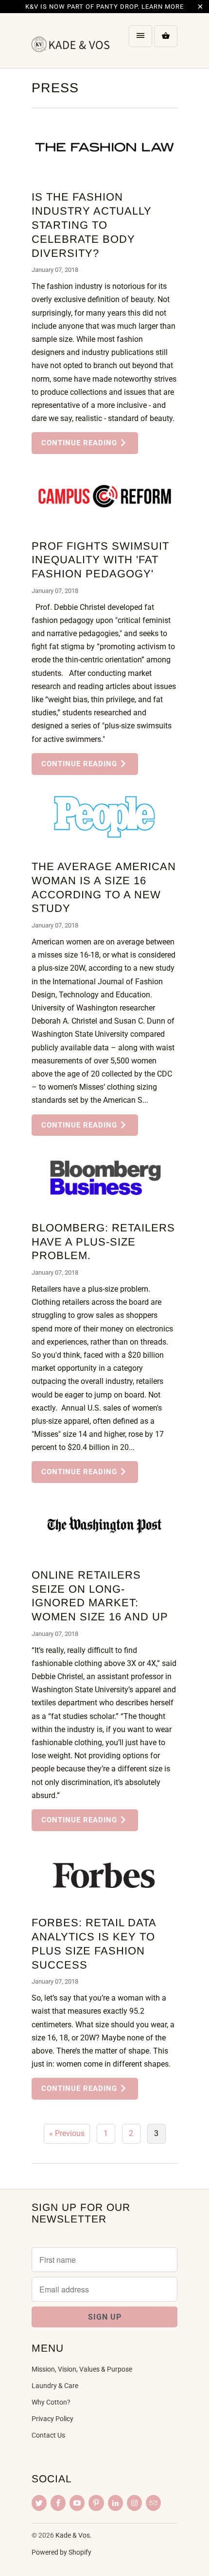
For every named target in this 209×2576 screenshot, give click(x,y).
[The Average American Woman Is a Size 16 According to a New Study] (104, 817)
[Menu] (140, 36)
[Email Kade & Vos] (153, 2503)
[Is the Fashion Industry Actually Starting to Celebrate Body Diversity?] (104, 147)
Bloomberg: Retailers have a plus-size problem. (103, 1242)
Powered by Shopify (61, 2552)
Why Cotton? (51, 2402)
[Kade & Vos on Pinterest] (96, 2503)
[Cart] (166, 36)
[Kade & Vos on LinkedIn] (115, 2503)
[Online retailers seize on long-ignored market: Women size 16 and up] (104, 1525)
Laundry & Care (55, 2386)
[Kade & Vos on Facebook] (58, 2503)
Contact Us (48, 2435)
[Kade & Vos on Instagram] (134, 2503)
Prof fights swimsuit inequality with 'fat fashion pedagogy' (100, 560)
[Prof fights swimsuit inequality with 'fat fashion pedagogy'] (104, 496)
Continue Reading (80, 443)
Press (55, 88)
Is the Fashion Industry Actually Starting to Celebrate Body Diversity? (92, 225)
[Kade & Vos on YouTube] (77, 2503)
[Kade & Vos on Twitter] (39, 2503)
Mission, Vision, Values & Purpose (82, 2369)
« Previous (67, 2133)
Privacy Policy (52, 2419)
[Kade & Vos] (70, 44)
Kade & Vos (73, 2535)
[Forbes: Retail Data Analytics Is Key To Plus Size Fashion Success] (104, 1873)
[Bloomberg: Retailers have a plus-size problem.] (104, 1178)
